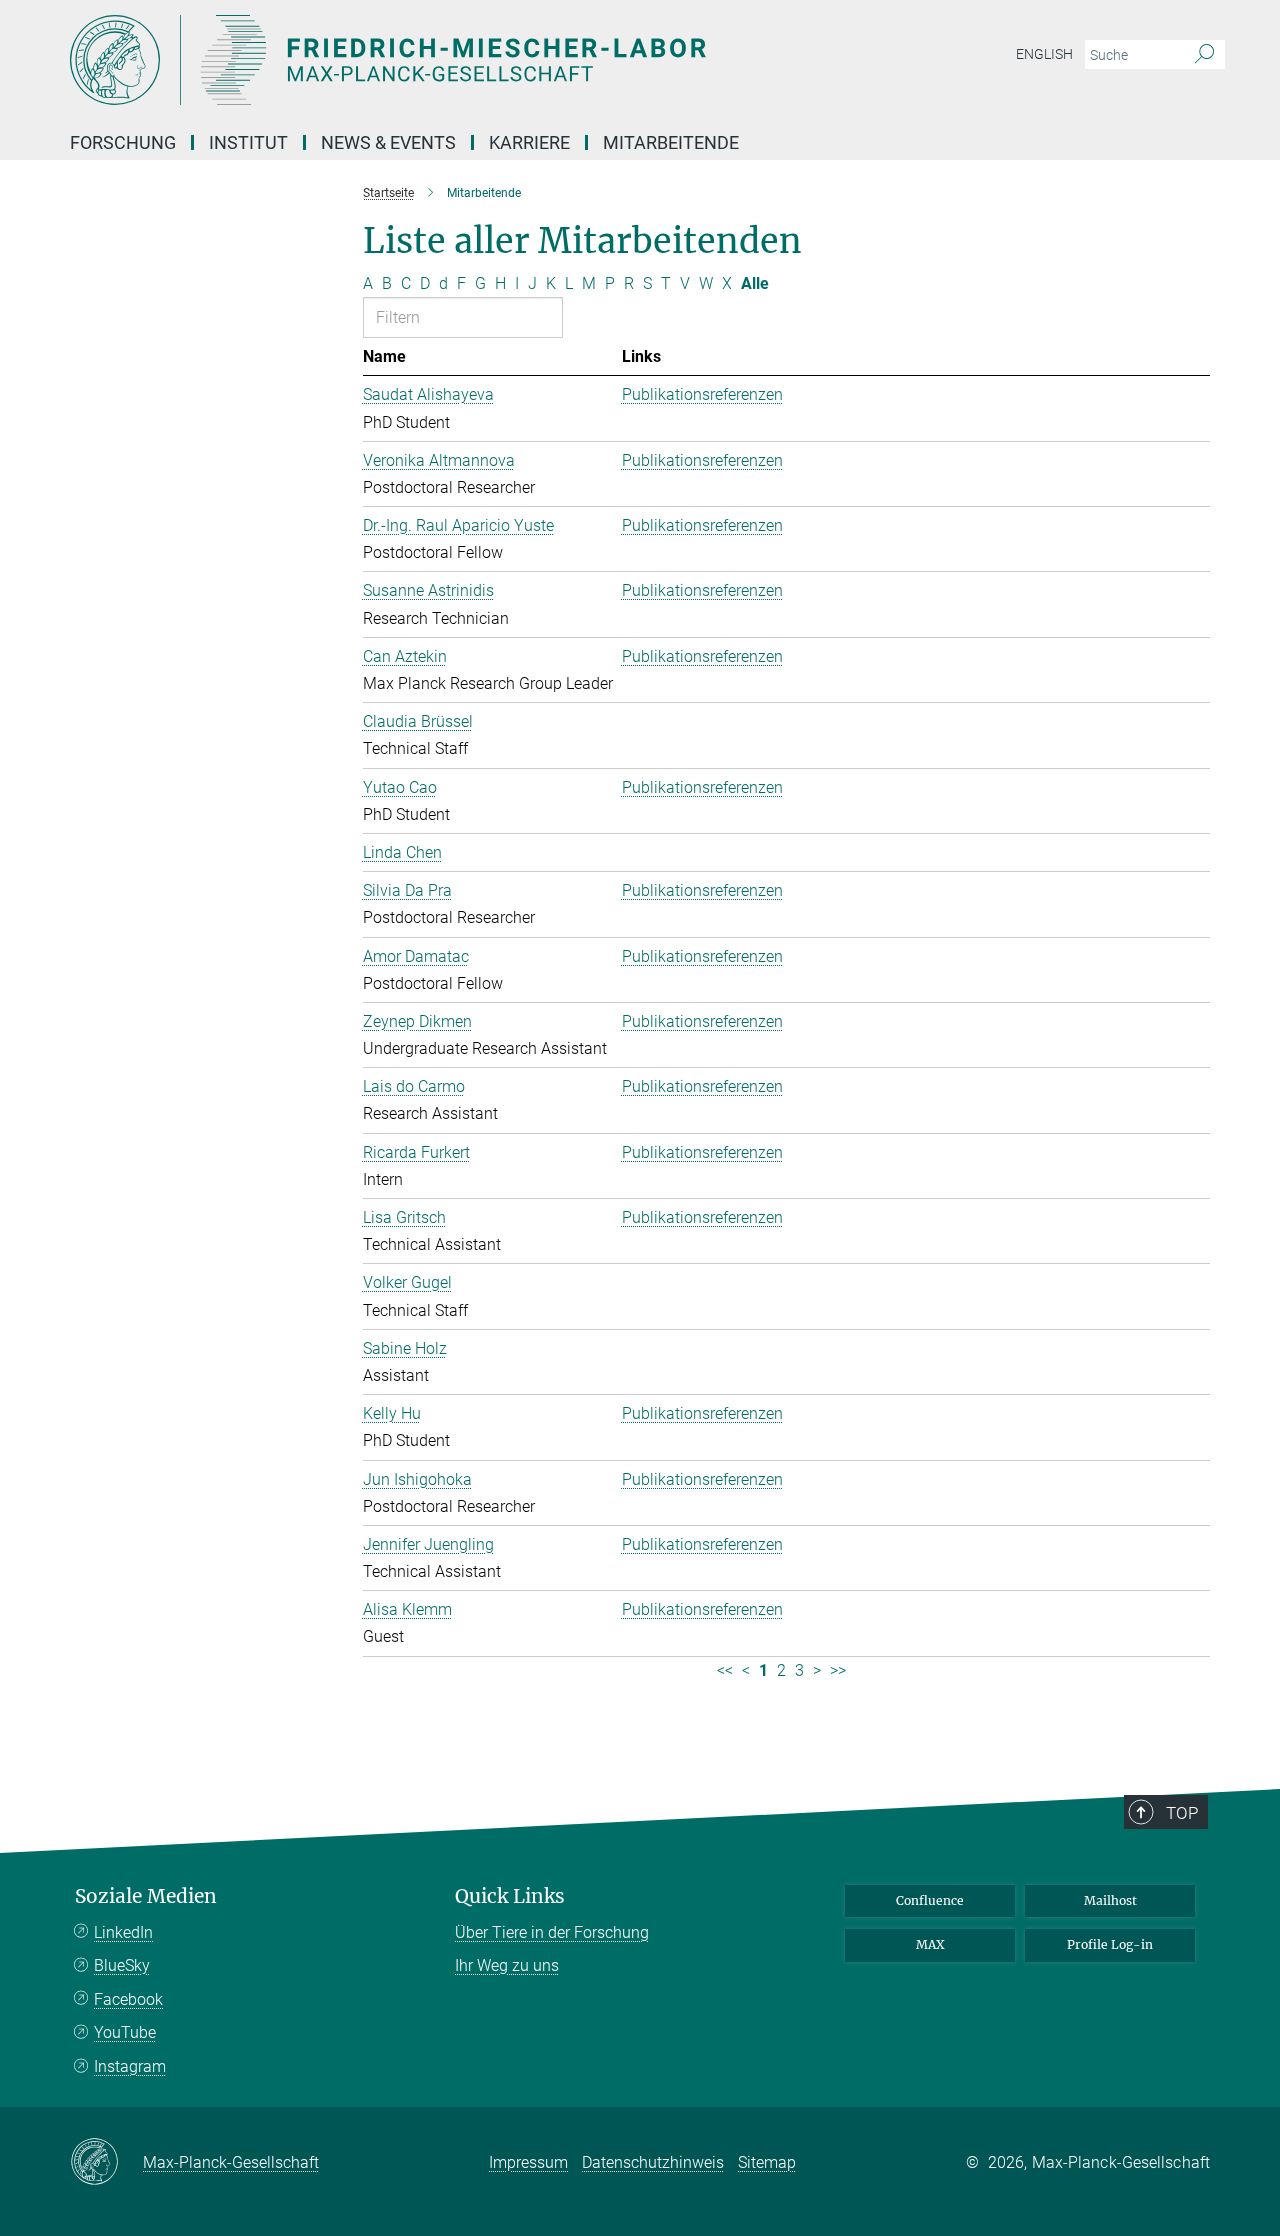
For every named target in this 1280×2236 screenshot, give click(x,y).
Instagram (130, 2066)
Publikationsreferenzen (702, 394)
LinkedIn (123, 1932)
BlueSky (122, 1965)
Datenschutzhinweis (653, 2162)
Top (1182, 1813)
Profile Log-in (1110, 1944)
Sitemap (767, 2162)
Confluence (930, 1900)
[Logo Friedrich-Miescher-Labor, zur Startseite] (445, 60)
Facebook (128, 1999)
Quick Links (510, 1896)
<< (725, 1670)
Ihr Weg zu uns (507, 1965)
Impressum (528, 2162)
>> (838, 1670)
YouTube (125, 2032)
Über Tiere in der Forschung (552, 1932)
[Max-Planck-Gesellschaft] (106, 2163)
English (1044, 54)
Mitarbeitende (671, 142)
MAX (930, 1944)
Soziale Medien (146, 1896)
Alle (755, 283)
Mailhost (1110, 1900)
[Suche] (1204, 55)
